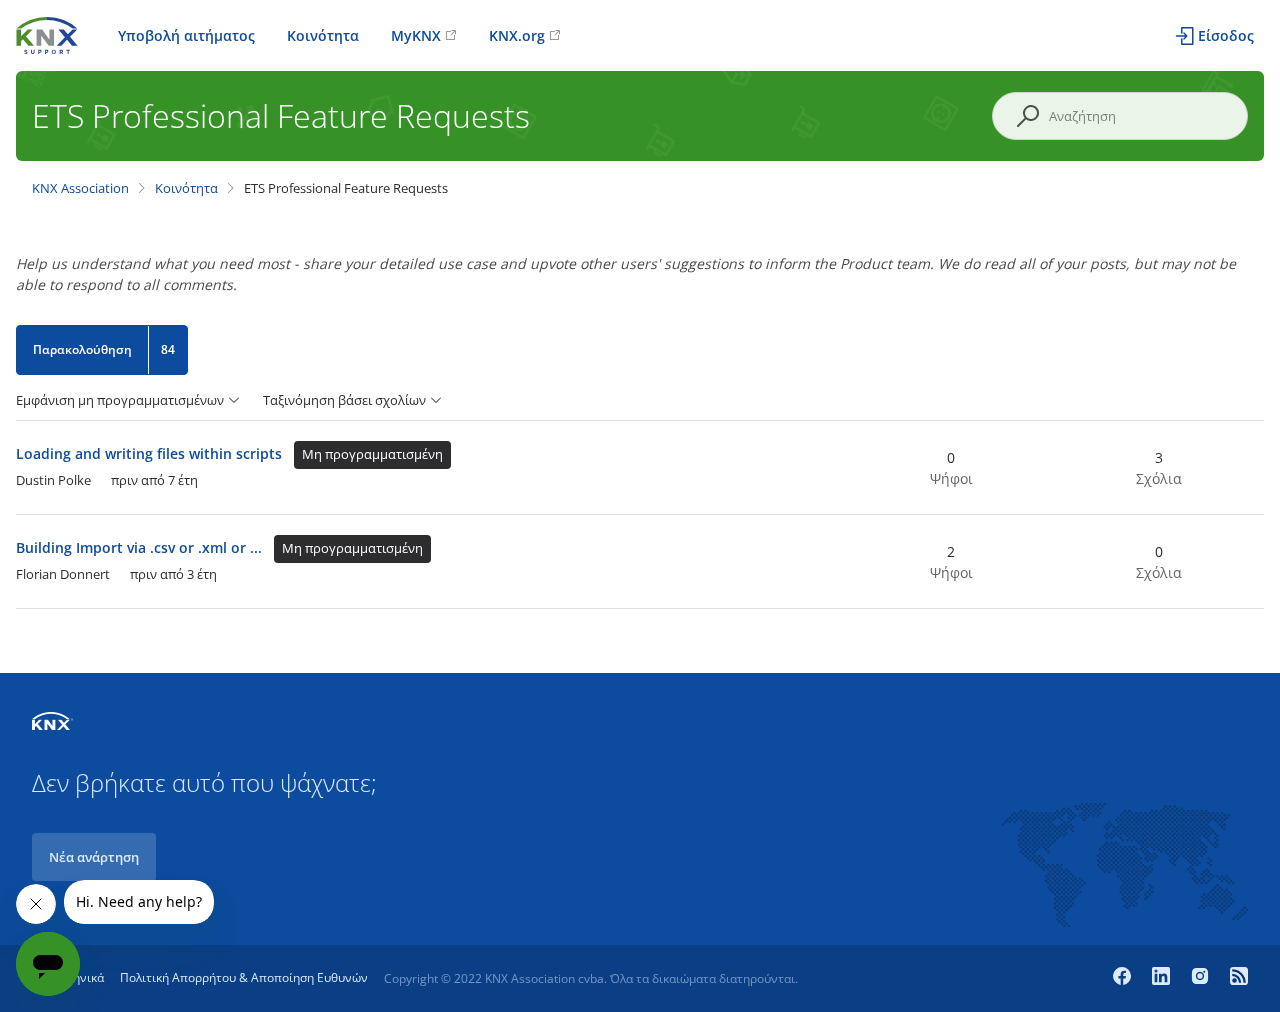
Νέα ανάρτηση (94, 857)
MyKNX (416, 35)
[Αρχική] (47, 33)
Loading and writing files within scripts (149, 453)
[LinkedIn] (1163, 978)
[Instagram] (1202, 978)
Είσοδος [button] (1226, 35)
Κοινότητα (323, 35)
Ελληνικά (79, 977)
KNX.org (517, 35)
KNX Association (80, 188)
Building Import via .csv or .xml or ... (139, 547)
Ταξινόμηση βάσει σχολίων (344, 400)
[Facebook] (1124, 978)
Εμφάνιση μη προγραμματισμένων (120, 400)
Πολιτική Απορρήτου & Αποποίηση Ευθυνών (244, 977)
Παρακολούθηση (82, 349)
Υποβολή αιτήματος (186, 35)
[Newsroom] (1239, 978)
